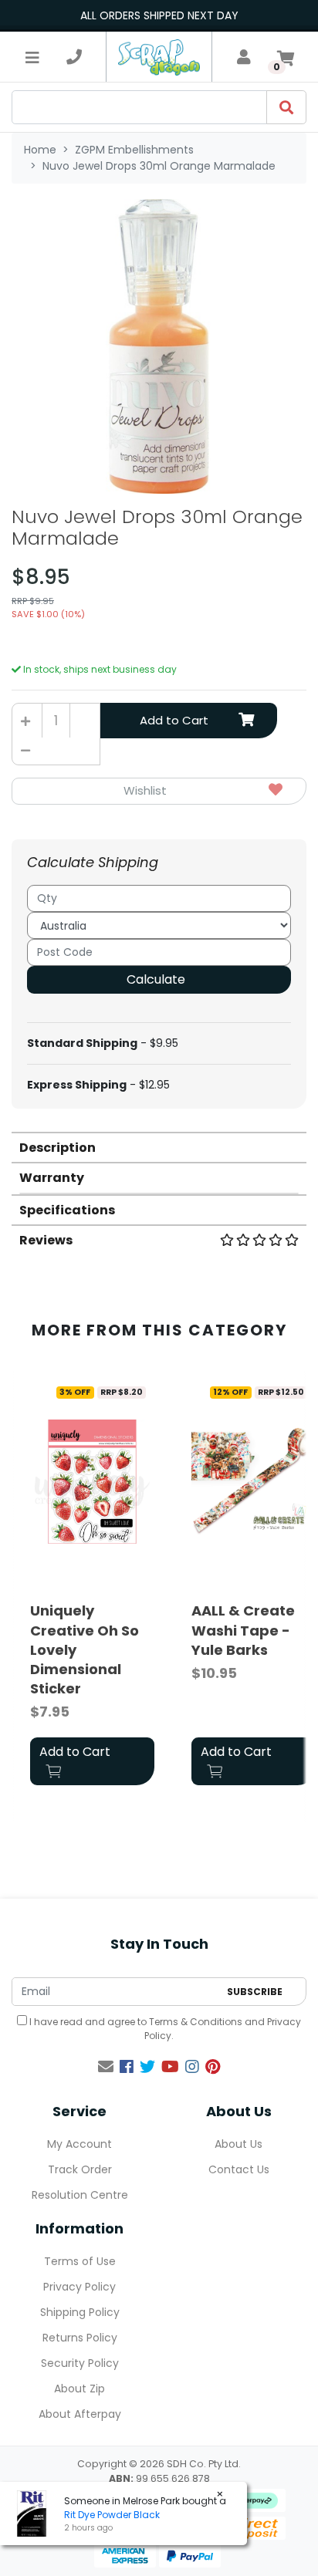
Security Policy (80, 2363)
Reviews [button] (46, 1240)
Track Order (80, 2169)
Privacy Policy (79, 2287)
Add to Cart (174, 720)
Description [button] (58, 1148)
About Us (238, 2144)
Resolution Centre (80, 2195)
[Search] (286, 107)
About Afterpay (80, 2414)
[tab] (159, 1147)
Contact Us (239, 2169)
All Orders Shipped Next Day (159, 15)
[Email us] (106, 2067)
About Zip (79, 2389)
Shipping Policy (80, 2312)
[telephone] (74, 57)
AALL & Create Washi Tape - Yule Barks (243, 1630)
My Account (79, 2144)
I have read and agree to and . (164, 2029)
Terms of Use (80, 2261)
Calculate (156, 979)
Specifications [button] (67, 1210)
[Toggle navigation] (32, 57)
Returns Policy (80, 2338)
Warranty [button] (52, 1178)
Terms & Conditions (196, 2022)
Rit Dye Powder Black (112, 2515)
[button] (159, 791)
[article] (92, 1585)
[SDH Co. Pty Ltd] (159, 57)
